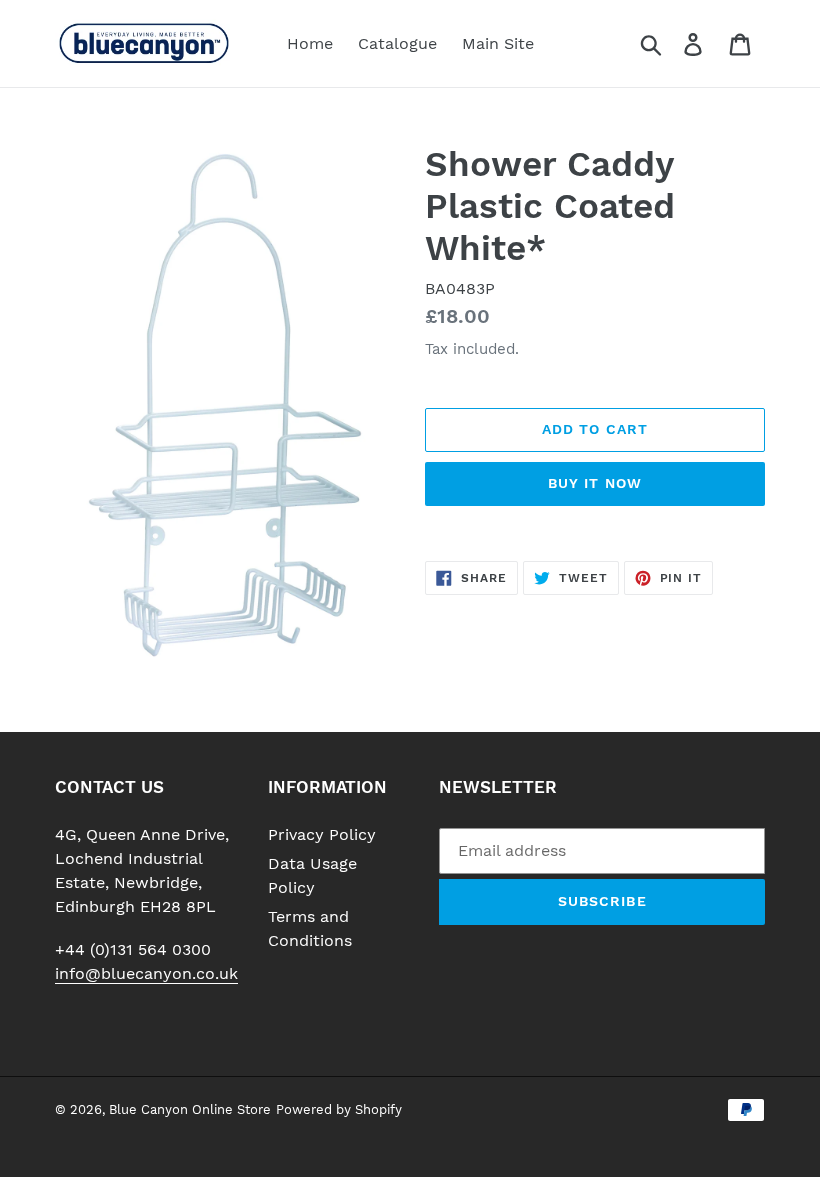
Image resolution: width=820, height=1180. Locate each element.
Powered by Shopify (339, 1109)
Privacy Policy (322, 834)
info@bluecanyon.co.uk (146, 973)
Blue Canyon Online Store (190, 1109)
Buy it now (595, 483)
